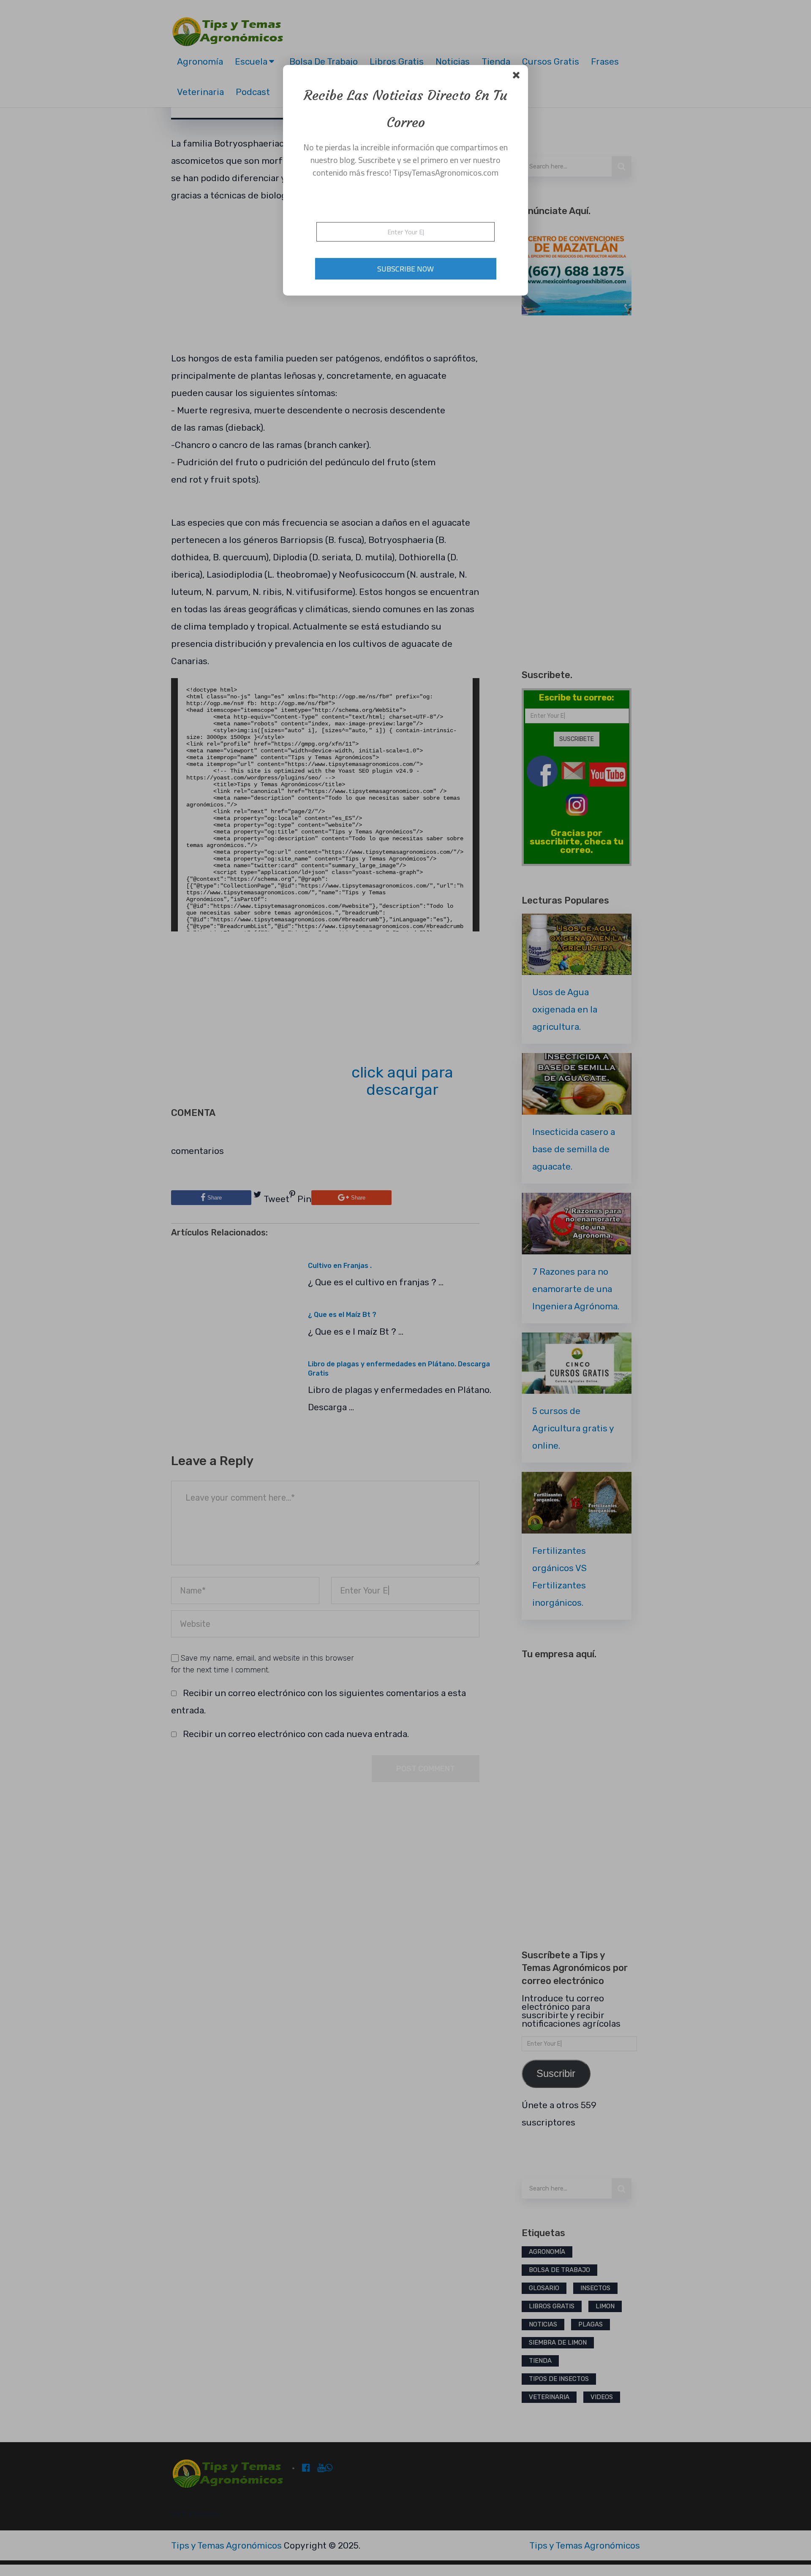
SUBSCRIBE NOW (405, 269)
